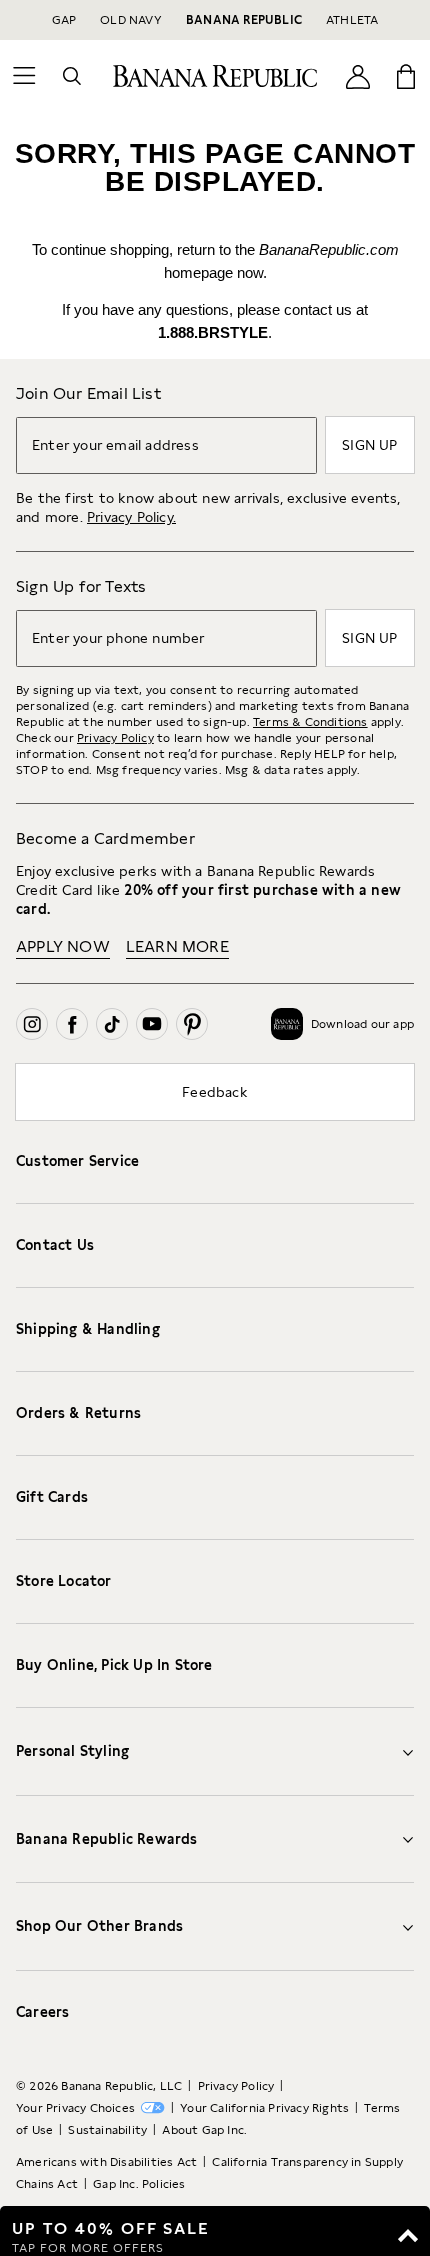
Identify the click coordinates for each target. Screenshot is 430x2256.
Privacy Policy (115, 738)
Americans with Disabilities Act (106, 2162)
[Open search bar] (72, 76)
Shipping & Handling (88, 1329)
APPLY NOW (63, 946)
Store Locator (64, 1581)
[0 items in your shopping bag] (406, 76)
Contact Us (55, 1245)
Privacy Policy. (131, 517)
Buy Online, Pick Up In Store (114, 1665)
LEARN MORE (177, 946)
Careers (42, 2012)
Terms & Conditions (310, 722)
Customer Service (77, 1161)
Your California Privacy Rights (264, 2108)
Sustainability (107, 2130)
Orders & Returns (78, 1413)
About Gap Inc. (204, 2130)
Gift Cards (52, 1497)
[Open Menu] (24, 76)
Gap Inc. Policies (139, 2184)
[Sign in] (358, 75)
